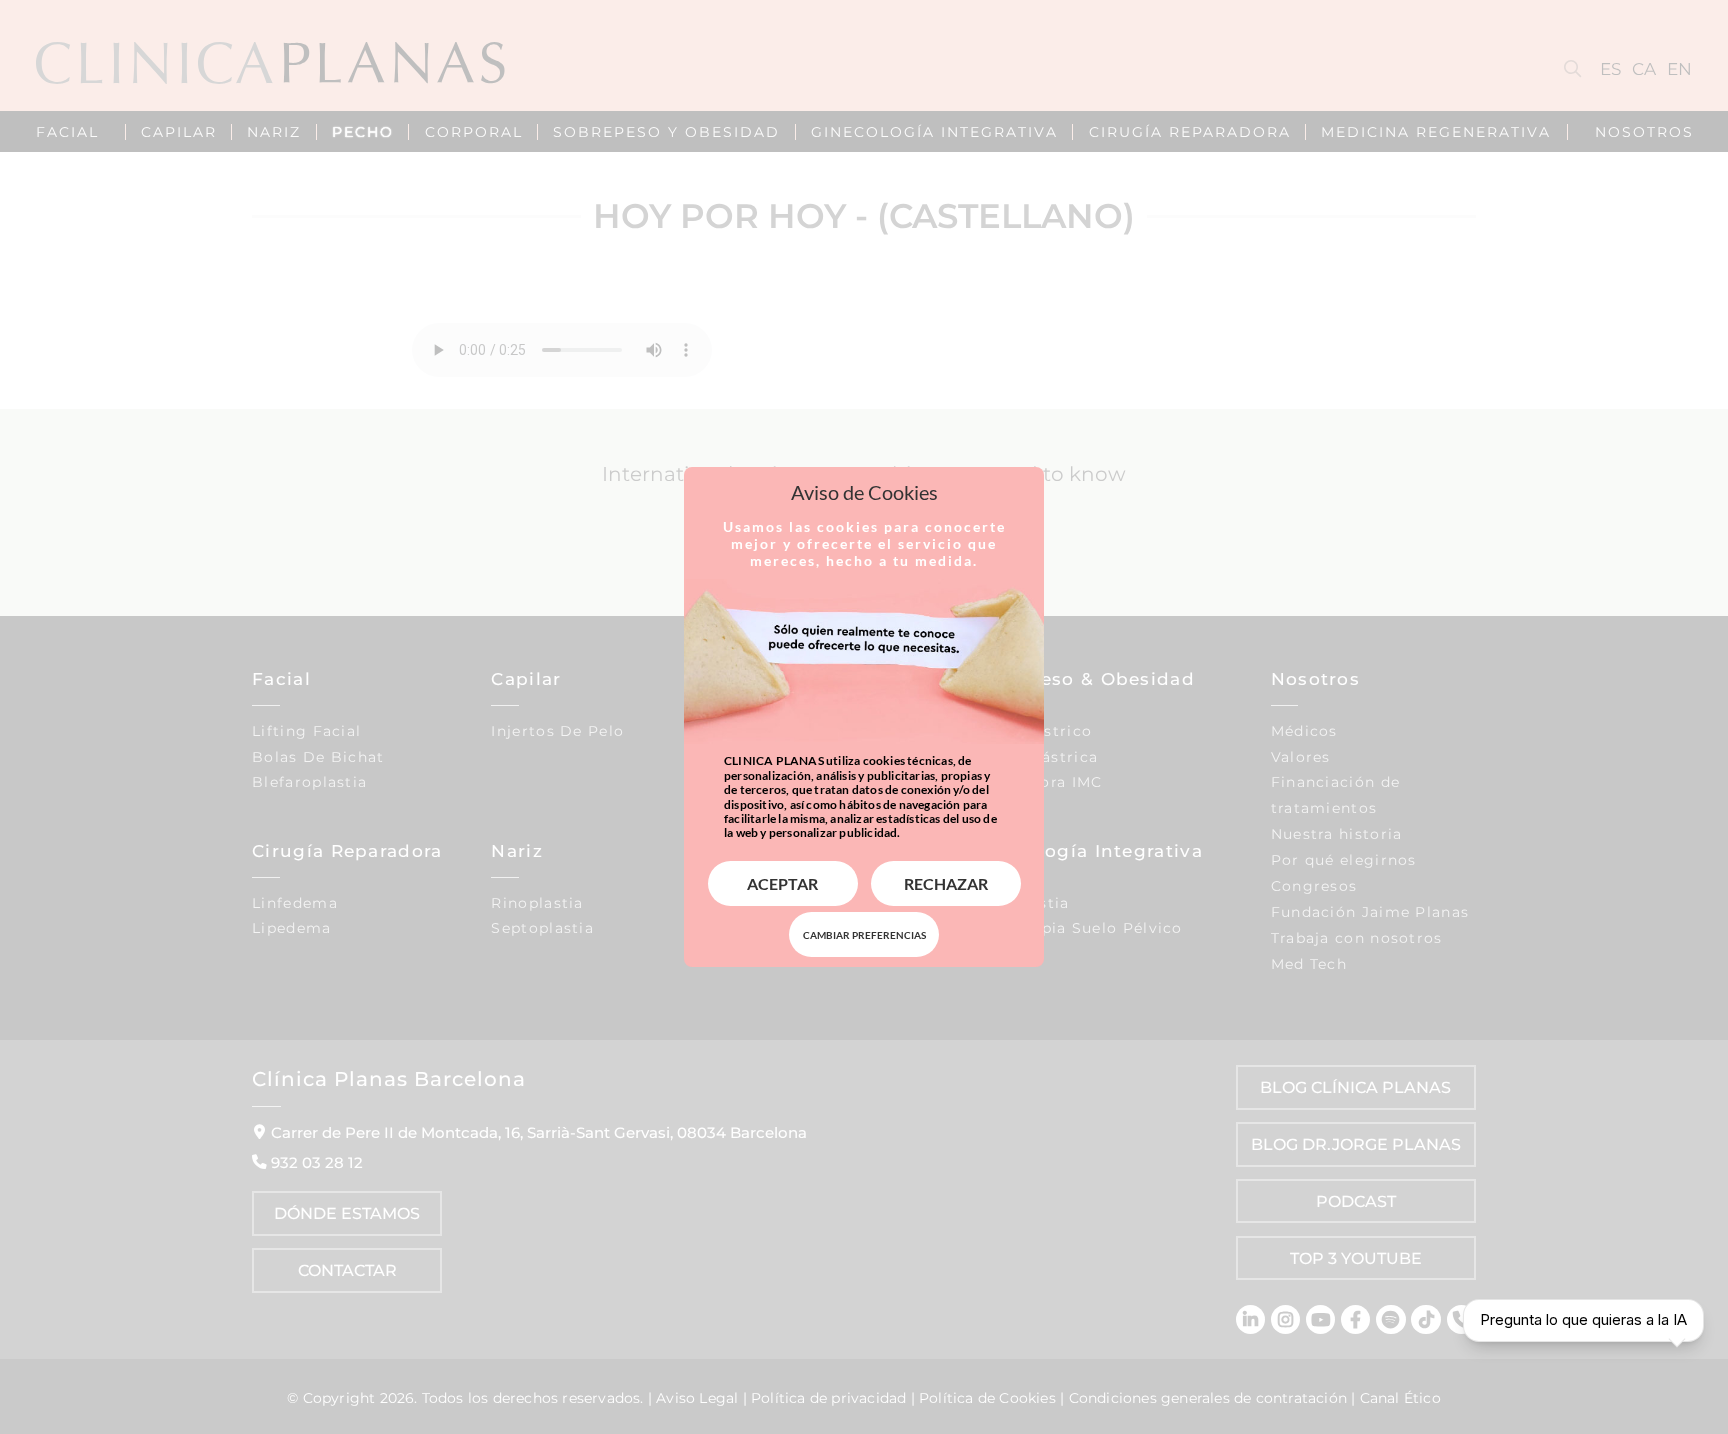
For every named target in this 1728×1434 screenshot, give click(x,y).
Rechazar (946, 883)
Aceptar (782, 883)
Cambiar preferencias (864, 935)
